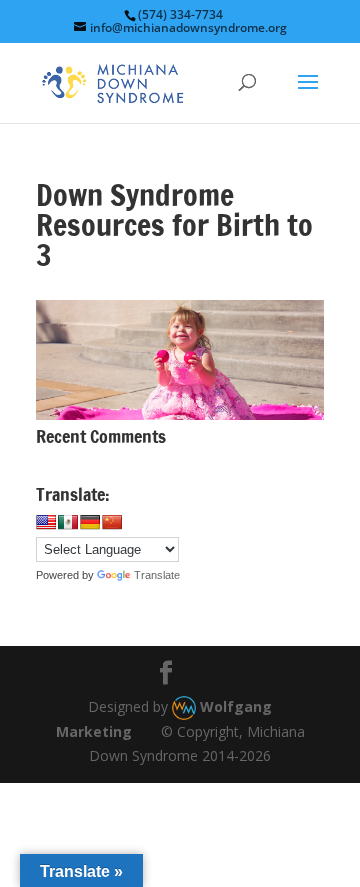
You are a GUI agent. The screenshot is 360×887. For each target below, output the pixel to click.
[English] (46, 522)
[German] (90, 522)
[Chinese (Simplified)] (112, 522)
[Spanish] (68, 522)
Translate (157, 575)
